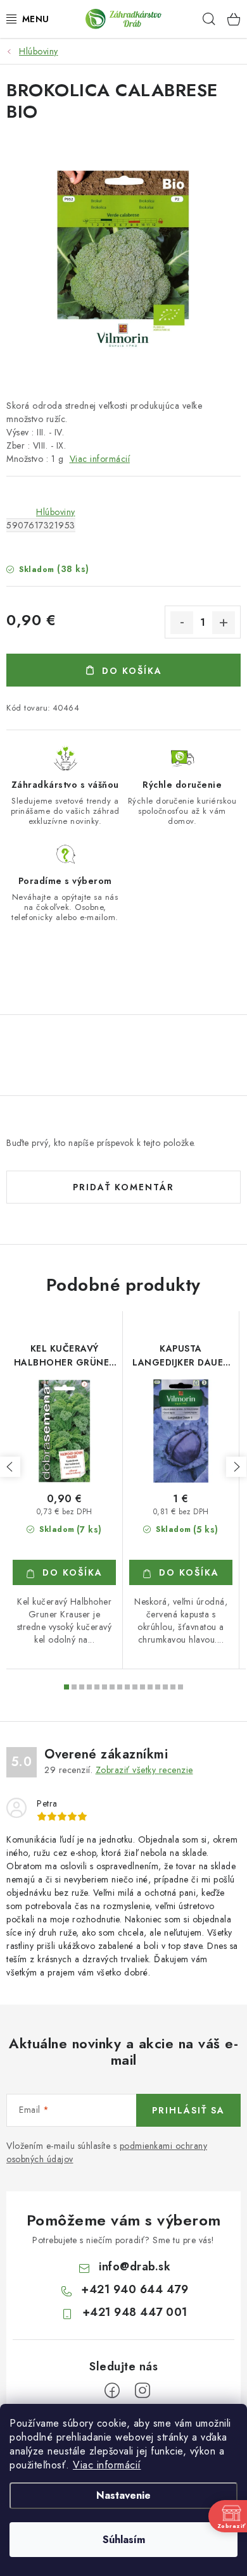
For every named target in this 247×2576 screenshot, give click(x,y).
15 (180, 1687)
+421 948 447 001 (135, 2312)
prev (10, 1467)
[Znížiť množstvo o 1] (182, 623)
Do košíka (132, 671)
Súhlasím (124, 2540)
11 (150, 1687)
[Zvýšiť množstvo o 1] (224, 623)
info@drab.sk (135, 2267)
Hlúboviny (56, 512)
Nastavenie (123, 2495)
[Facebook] (112, 2391)
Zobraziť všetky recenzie (144, 1770)
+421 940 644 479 (135, 2289)
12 (158, 1687)
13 (165, 1687)
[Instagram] (142, 2391)
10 (142, 1687)
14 (173, 1687)
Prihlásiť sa (188, 2110)
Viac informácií (107, 2465)
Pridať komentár (123, 1187)
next (236, 1467)
